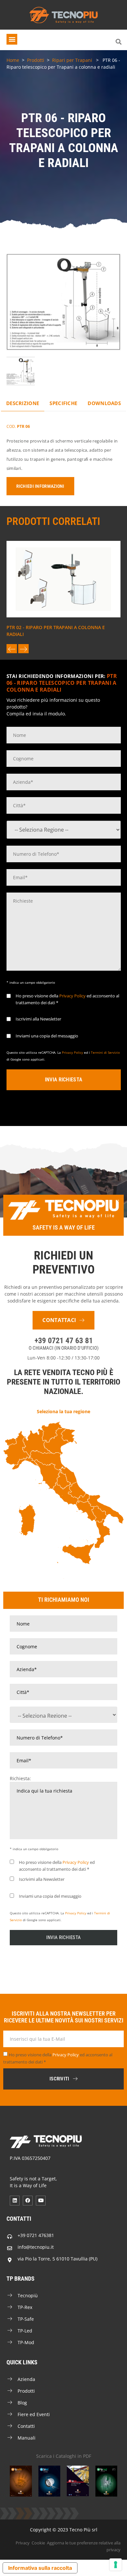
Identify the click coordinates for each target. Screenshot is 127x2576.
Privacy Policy (72, 996)
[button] (12, 39)
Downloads (104, 403)
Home (13, 60)
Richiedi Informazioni (40, 486)
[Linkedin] (15, 2201)
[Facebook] (28, 2201)
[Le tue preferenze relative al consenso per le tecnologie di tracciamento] (116, 2565)
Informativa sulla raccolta (40, 2568)
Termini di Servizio (105, 1052)
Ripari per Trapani (72, 60)
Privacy (23, 2543)
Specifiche (63, 403)
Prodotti (36, 60)
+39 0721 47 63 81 (64, 1341)
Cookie (38, 2543)
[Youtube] (41, 2201)
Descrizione (23, 403)
